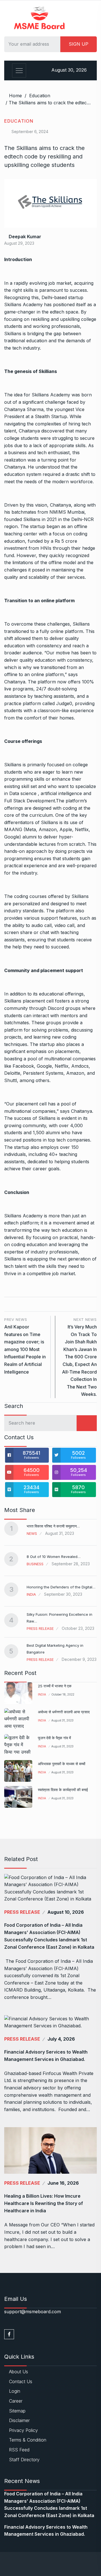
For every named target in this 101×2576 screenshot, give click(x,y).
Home (15, 96)
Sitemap (17, 2411)
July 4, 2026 (61, 2039)
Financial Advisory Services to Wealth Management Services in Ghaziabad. (46, 2056)
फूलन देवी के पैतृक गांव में (54, 1738)
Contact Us (21, 2381)
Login (15, 2391)
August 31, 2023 (62, 1720)
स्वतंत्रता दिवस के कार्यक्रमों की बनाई (63, 1790)
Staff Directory (24, 2460)
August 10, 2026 (66, 1912)
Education (40, 96)
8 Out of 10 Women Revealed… (54, 1557)
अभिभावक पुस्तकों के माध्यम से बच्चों (62, 1764)
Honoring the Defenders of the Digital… (61, 1587)
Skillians (13, 765)
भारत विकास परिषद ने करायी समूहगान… (53, 1526)
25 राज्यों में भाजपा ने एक (55, 1686)
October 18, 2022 (63, 1694)
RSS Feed (19, 2450)
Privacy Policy (23, 2430)
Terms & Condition (28, 2440)
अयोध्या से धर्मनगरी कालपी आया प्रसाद (64, 1712)
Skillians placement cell (29, 1001)
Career (16, 2401)
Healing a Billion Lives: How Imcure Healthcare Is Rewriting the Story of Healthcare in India (44, 2203)
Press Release (40, 1628)
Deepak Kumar (24, 237)
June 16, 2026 (63, 2183)
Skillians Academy (23, 1216)
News (32, 1533)
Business (35, 1564)
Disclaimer (19, 2420)
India (31, 1594)
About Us (19, 2372)
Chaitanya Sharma (24, 409)
